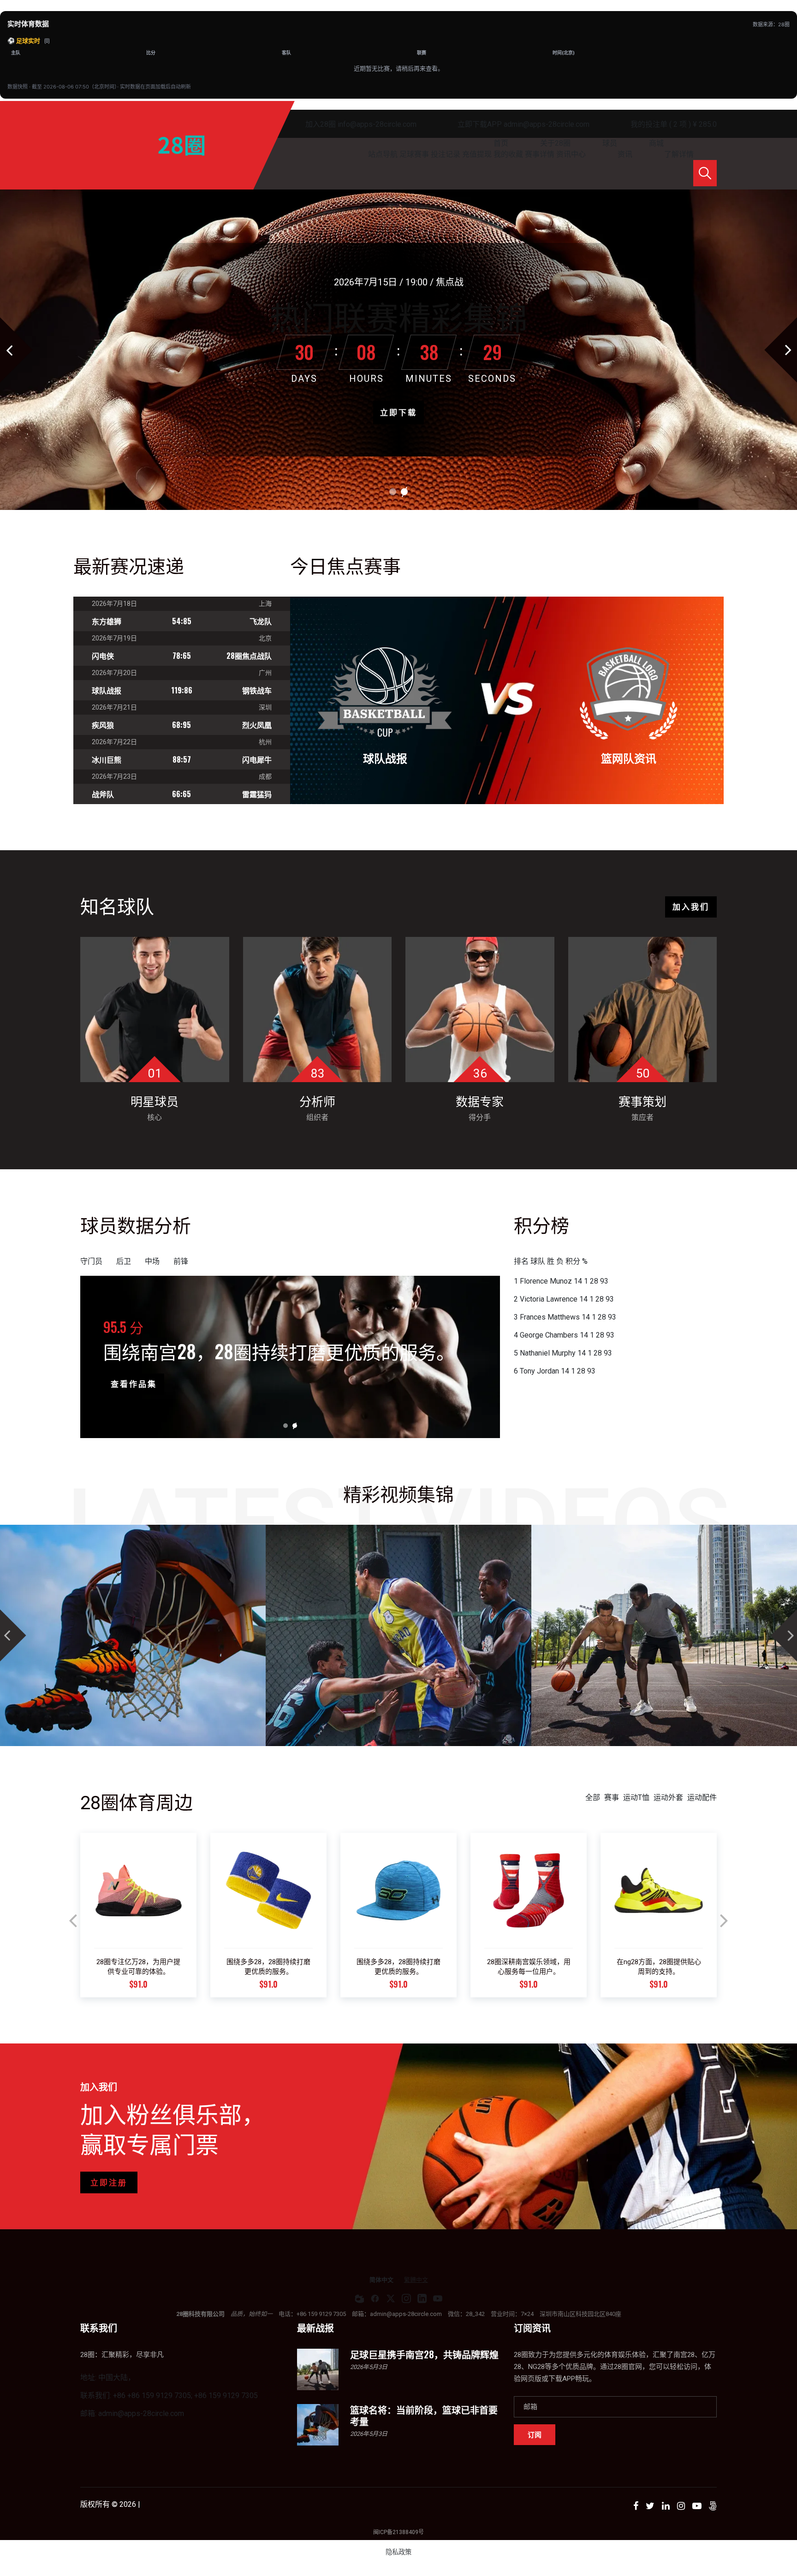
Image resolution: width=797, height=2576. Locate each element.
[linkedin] (422, 2298)
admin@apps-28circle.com (406, 2314)
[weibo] (359, 2298)
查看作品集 (134, 1384)
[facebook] (375, 2298)
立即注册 (109, 2183)
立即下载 (398, 413)
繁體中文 (416, 2280)
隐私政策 (398, 2552)
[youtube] (438, 2298)
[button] (393, 492)
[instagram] (406, 2298)
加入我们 (691, 907)
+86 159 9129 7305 (321, 2314)
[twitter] (391, 2298)
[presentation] (73, 1921)
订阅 (535, 2434)
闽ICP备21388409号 (398, 2532)
